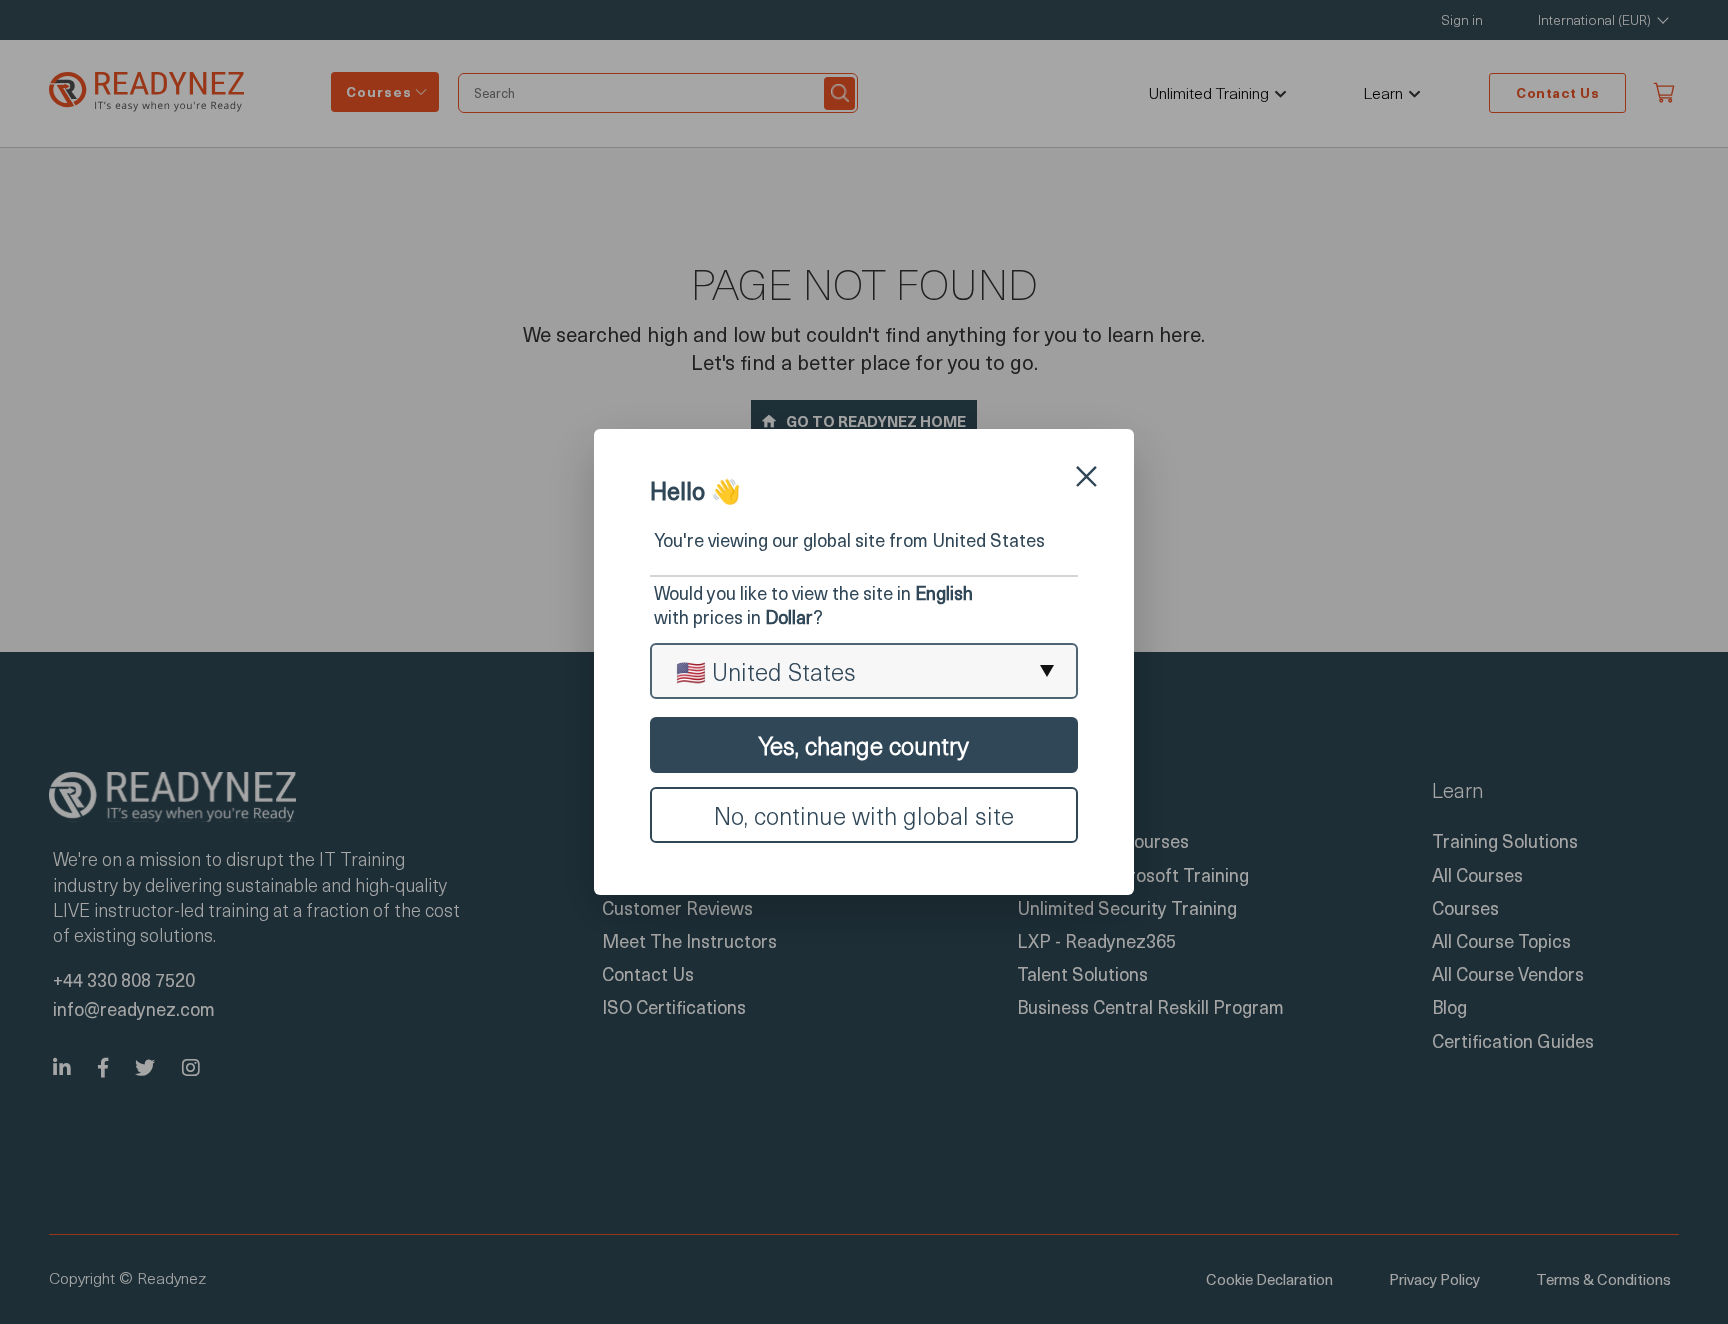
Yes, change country (864, 745)
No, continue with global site (864, 815)
